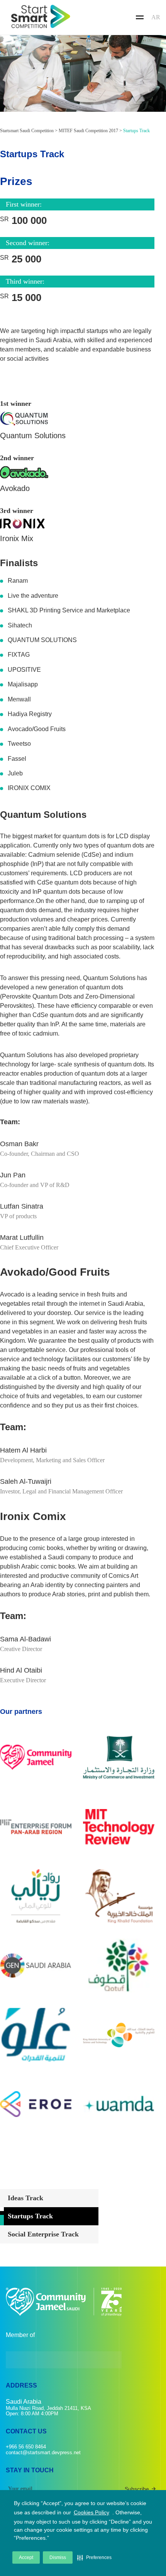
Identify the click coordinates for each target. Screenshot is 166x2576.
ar (156, 17)
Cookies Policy (91, 2512)
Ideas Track (25, 2198)
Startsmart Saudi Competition (27, 131)
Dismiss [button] (58, 2558)
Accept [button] (26, 2558)
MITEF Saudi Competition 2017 (88, 131)
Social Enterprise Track (43, 2234)
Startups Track (30, 2216)
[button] (94, 2558)
